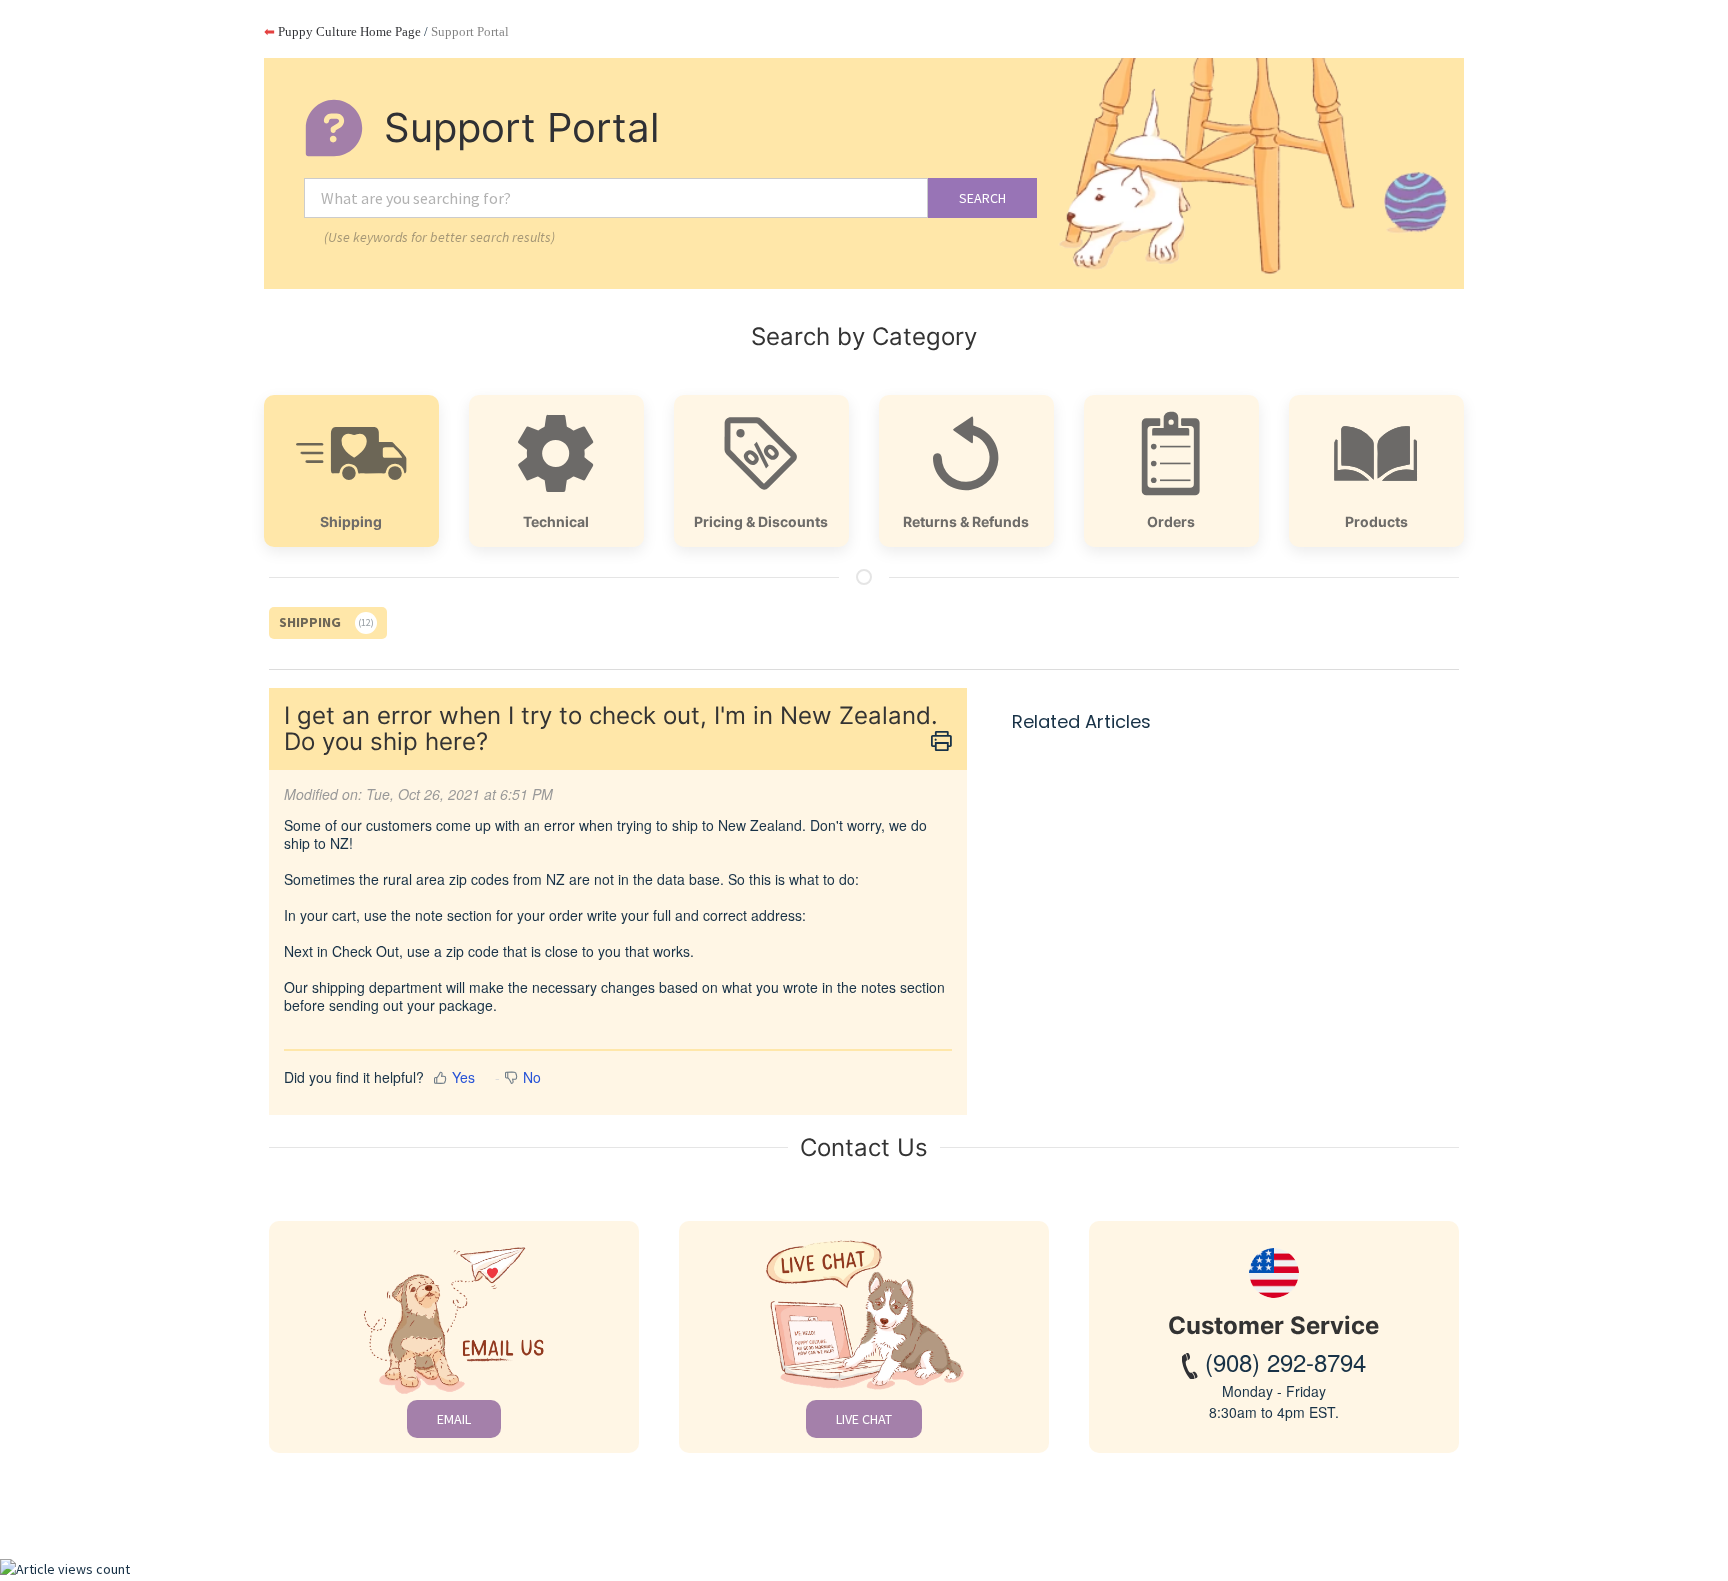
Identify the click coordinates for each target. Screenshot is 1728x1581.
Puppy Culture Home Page (342, 32)
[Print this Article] (941, 742)
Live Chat (864, 1419)
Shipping (325, 622)
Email (454, 1419)
